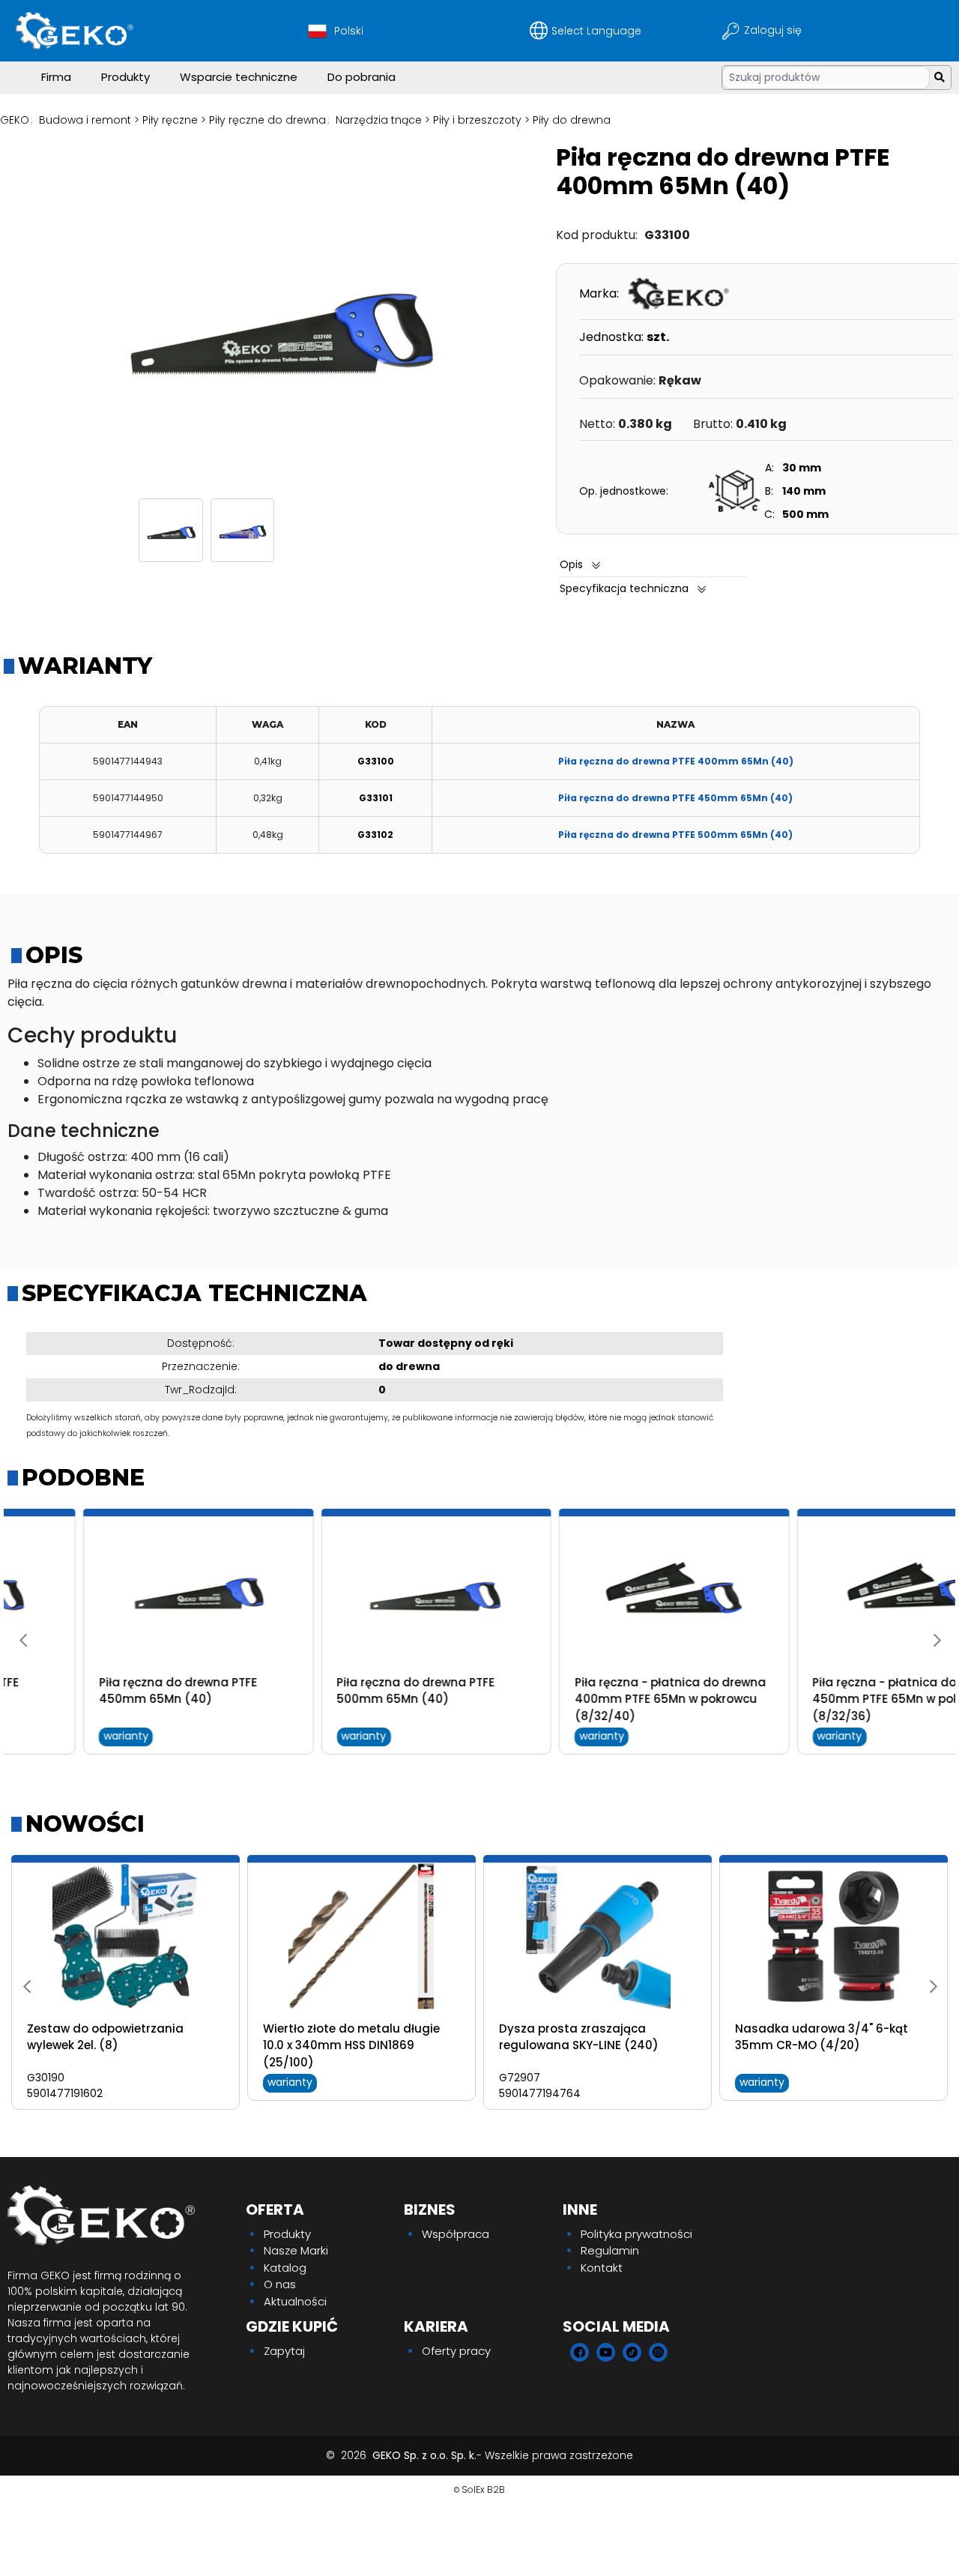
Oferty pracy (456, 2351)
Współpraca (456, 2234)
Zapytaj (284, 2351)
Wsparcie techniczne (239, 77)
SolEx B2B (483, 2489)
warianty (50, 1736)
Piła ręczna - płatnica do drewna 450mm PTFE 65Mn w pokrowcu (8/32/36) (833, 1699)
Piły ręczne (170, 120)
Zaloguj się (774, 30)
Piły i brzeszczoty (477, 120)
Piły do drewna (572, 120)
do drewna (409, 1366)
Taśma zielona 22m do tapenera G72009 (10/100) (359, 2037)
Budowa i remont (85, 120)
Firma (56, 77)
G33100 (376, 761)
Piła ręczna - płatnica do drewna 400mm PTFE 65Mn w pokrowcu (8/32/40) (595, 1699)
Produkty (125, 77)
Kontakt (602, 2268)
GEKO (15, 120)
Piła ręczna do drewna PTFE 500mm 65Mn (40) (675, 835)
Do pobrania (361, 77)
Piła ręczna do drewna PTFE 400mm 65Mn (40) (676, 761)
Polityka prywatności (636, 2234)
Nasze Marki (296, 2250)
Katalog (285, 2268)
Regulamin (610, 2250)
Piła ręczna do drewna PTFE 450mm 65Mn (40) (675, 798)
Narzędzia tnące (379, 120)
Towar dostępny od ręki (446, 1343)
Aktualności (295, 2301)
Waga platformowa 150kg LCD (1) (833, 2028)
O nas (280, 2284)
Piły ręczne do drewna (267, 120)
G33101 (376, 798)
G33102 (375, 835)
